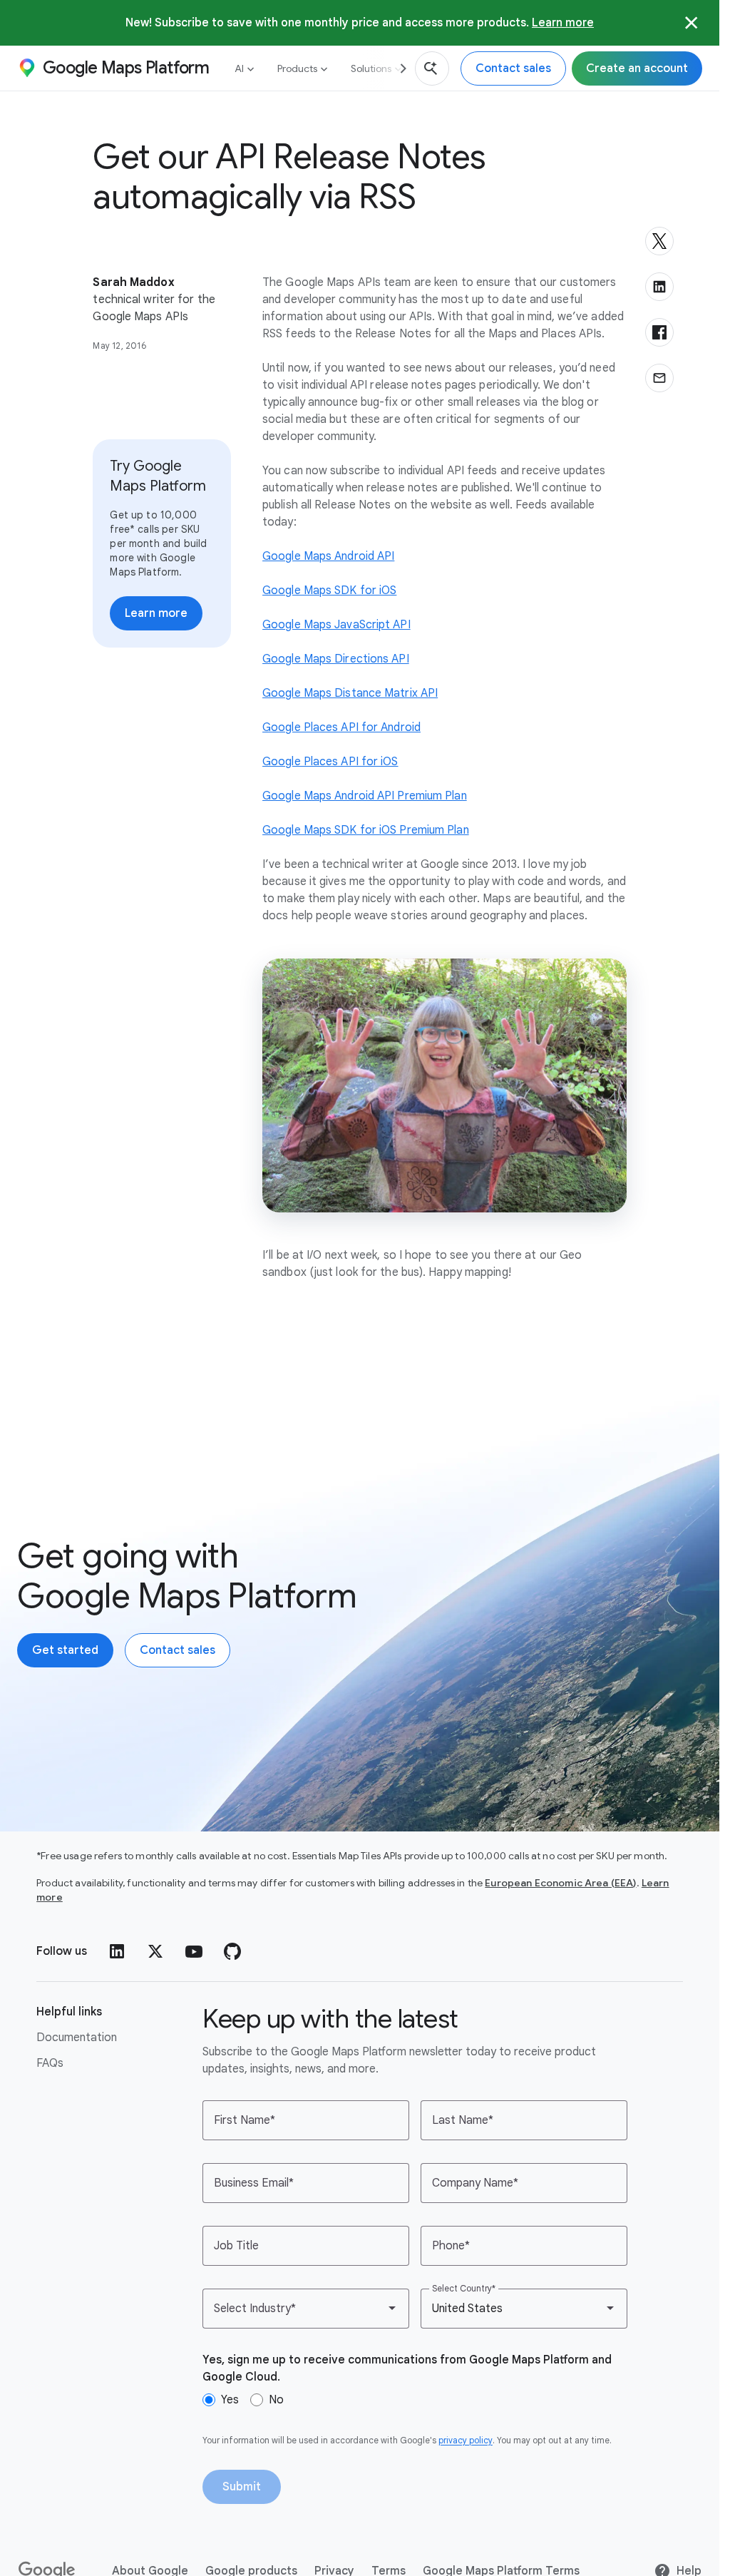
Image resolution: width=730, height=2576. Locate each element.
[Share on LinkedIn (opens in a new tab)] (659, 287)
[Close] (692, 23)
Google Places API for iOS (330, 762)
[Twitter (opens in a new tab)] (155, 1951)
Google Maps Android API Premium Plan (365, 796)
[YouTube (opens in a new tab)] (194, 1951)
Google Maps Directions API (336, 659)
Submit (242, 2487)
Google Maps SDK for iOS (329, 591)
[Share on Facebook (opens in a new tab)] (659, 332)
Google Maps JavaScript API (336, 625)
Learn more (563, 22)
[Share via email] (659, 378)
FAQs (50, 2063)
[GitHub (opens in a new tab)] (232, 1951)
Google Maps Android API (328, 556)
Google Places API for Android (341, 727)
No (276, 2400)
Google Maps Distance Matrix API (350, 693)
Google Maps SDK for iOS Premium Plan (366, 830)
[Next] (398, 68)
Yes (230, 2400)
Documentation (77, 2038)
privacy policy (466, 2440)
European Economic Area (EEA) (560, 1883)
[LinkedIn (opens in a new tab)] (117, 1951)
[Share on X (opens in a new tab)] (659, 241)
